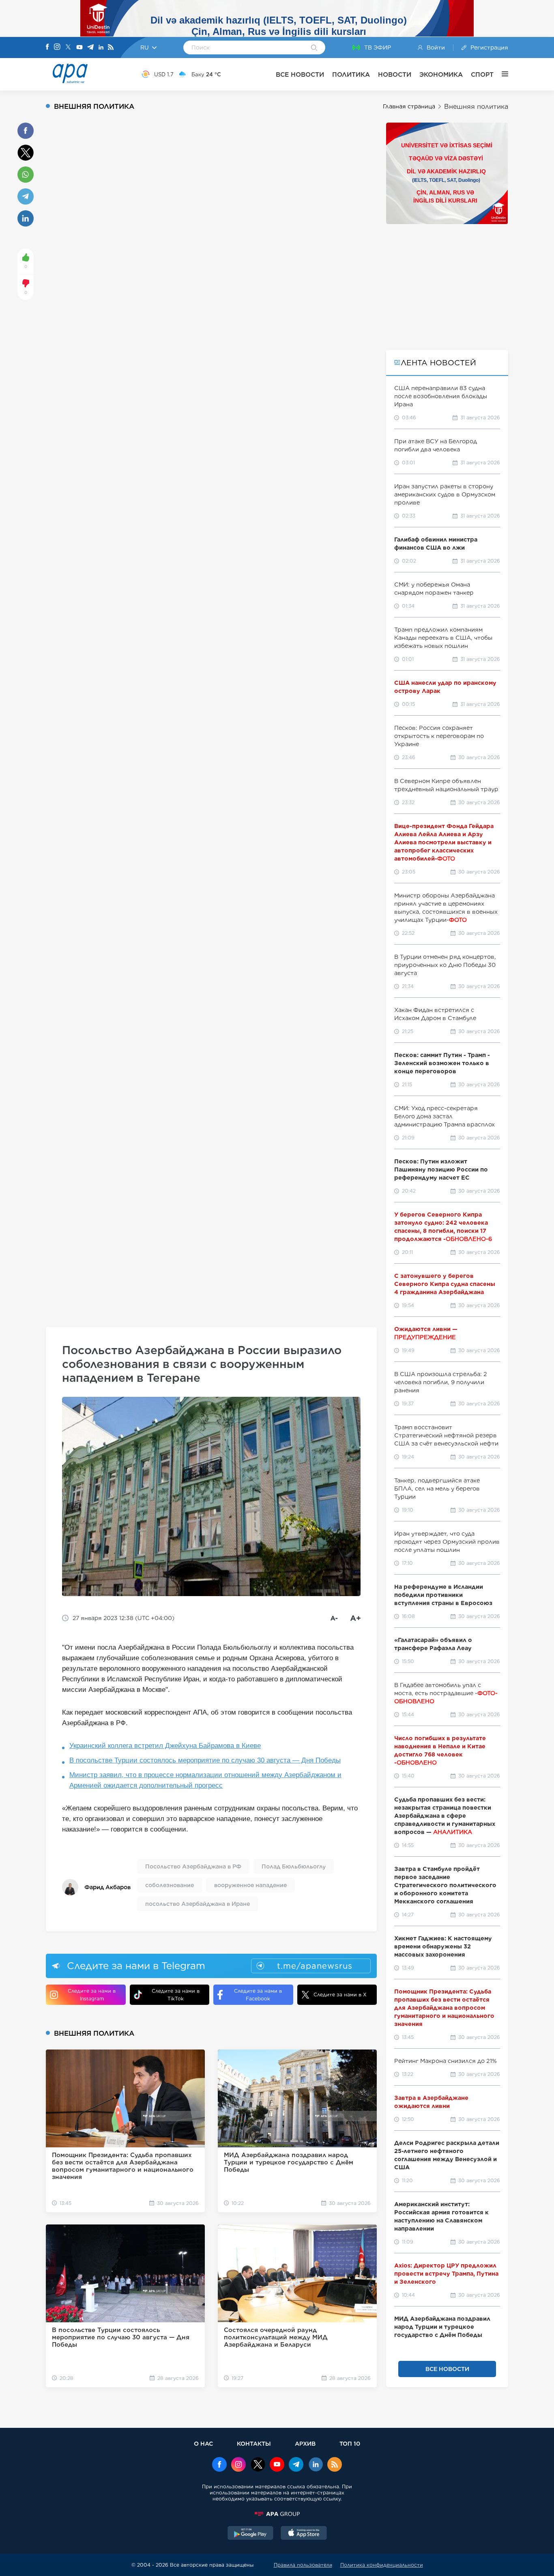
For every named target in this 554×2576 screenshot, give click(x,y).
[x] (258, 2465)
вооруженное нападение (250, 1885)
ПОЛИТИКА (351, 74)
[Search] (314, 48)
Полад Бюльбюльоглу (294, 1866)
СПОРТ (482, 74)
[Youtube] (79, 48)
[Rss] (111, 48)
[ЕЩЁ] (501, 74)
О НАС (203, 2443)
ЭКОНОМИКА (441, 74)
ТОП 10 (350, 2443)
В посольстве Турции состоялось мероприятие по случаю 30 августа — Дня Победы (205, 1760)
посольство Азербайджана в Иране (198, 1904)
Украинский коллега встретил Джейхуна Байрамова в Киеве (165, 1746)
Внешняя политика (476, 107)
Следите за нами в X (340, 1995)
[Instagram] (57, 47)
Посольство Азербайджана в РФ (193, 1866)
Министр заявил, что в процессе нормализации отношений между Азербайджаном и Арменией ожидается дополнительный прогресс (205, 1780)
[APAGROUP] (277, 2514)
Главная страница (409, 106)
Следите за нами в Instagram (92, 1995)
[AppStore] (304, 2534)
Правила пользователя (303, 2565)
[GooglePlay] (251, 2534)
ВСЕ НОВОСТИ (300, 74)
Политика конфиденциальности (382, 2565)
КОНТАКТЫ (254, 2443)
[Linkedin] (101, 48)
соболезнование (170, 1885)
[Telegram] (90, 48)
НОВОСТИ (395, 74)
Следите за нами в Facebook (258, 1995)
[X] (68, 48)
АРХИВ (305, 2443)
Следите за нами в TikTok (176, 1995)
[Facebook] (47, 47)
